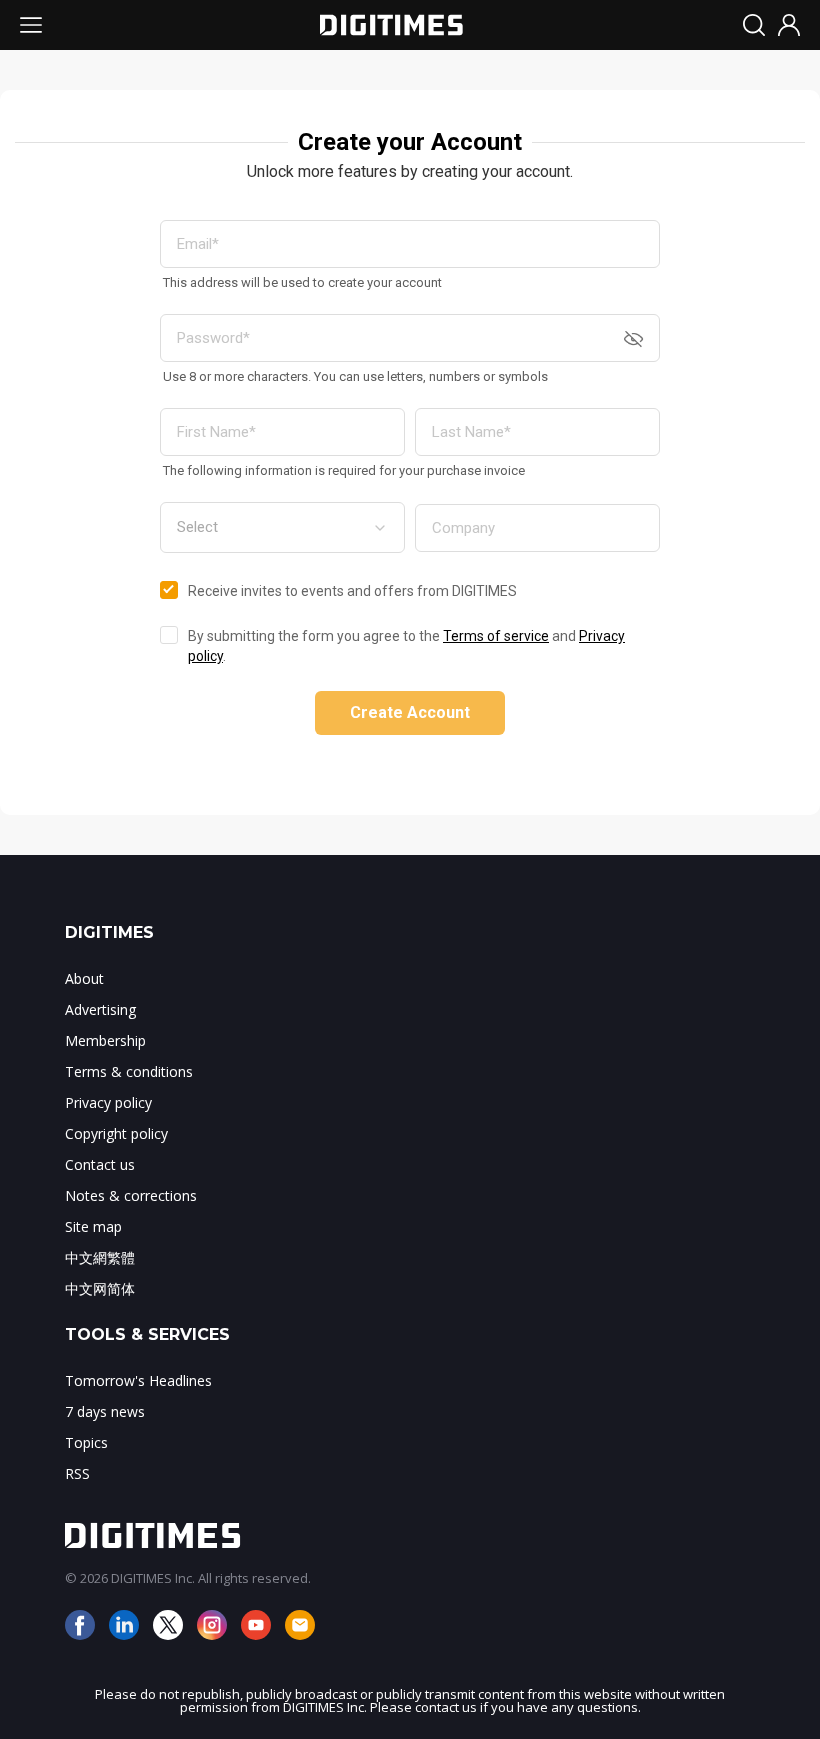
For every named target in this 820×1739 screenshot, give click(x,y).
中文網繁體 (100, 1257)
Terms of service (496, 636)
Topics (86, 1442)
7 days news (105, 1411)
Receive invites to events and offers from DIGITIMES (352, 591)
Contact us (100, 1164)
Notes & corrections (131, 1195)
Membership (105, 1040)
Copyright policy (116, 1133)
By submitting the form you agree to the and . (406, 646)
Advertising (100, 1009)
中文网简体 (100, 1288)
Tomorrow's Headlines (138, 1380)
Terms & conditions (129, 1071)
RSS (77, 1473)
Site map (93, 1226)
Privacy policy (108, 1102)
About (84, 978)
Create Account (410, 712)
